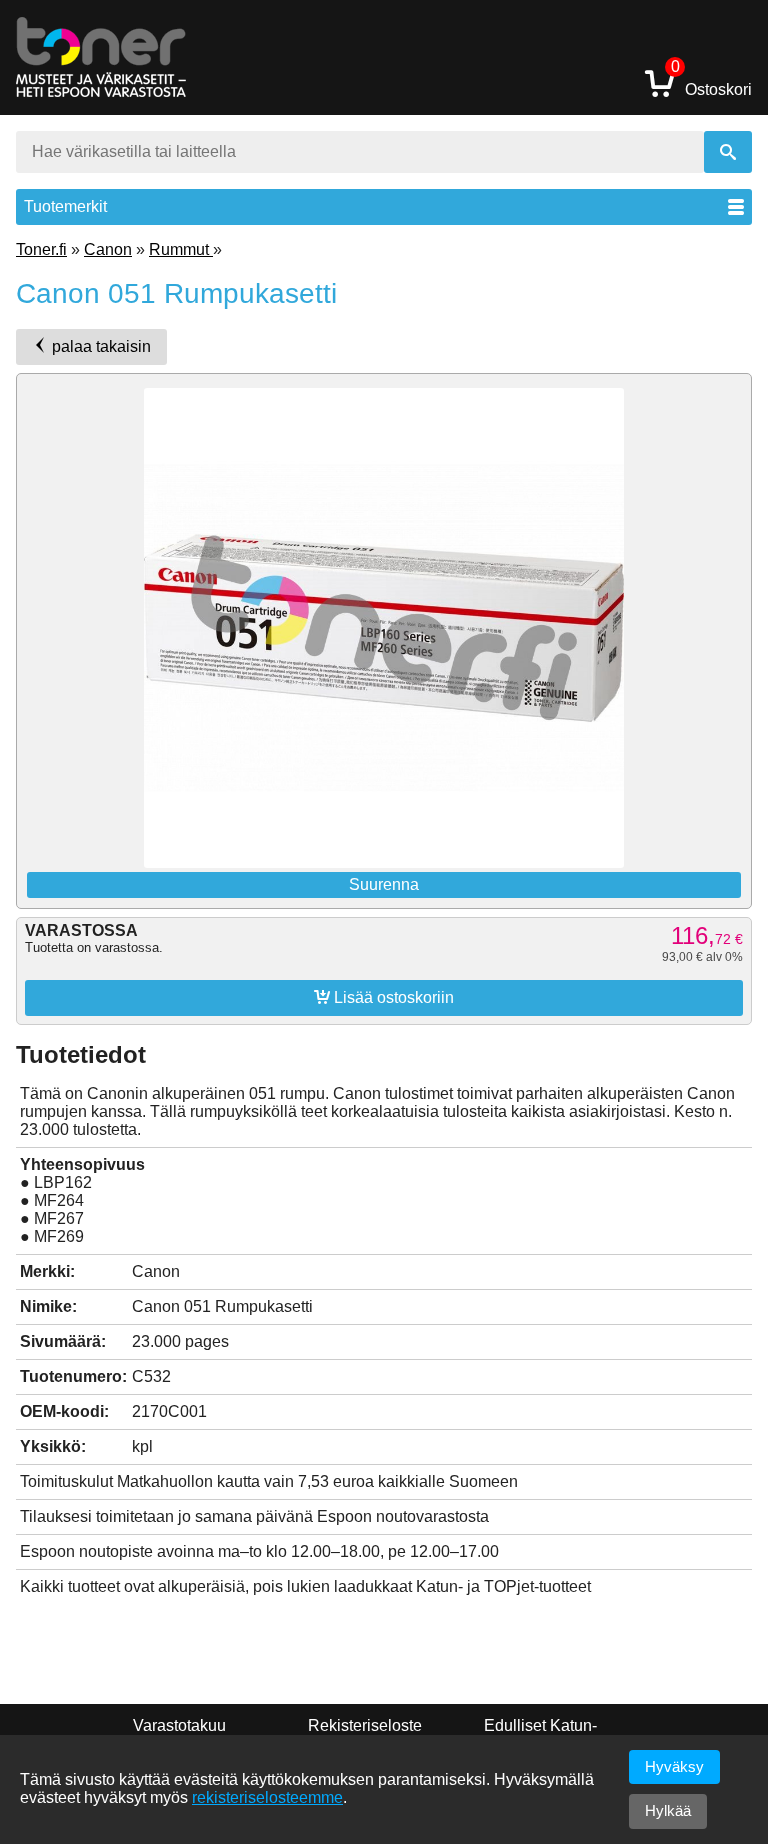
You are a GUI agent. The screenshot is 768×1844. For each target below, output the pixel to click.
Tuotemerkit (65, 206)
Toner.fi (41, 249)
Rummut (181, 249)
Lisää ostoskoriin (384, 997)
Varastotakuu (179, 1725)
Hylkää (668, 1810)
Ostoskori (711, 82)
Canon (108, 249)
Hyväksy (674, 1766)
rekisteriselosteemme (267, 1797)
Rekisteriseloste (365, 1725)
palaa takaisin (99, 346)
